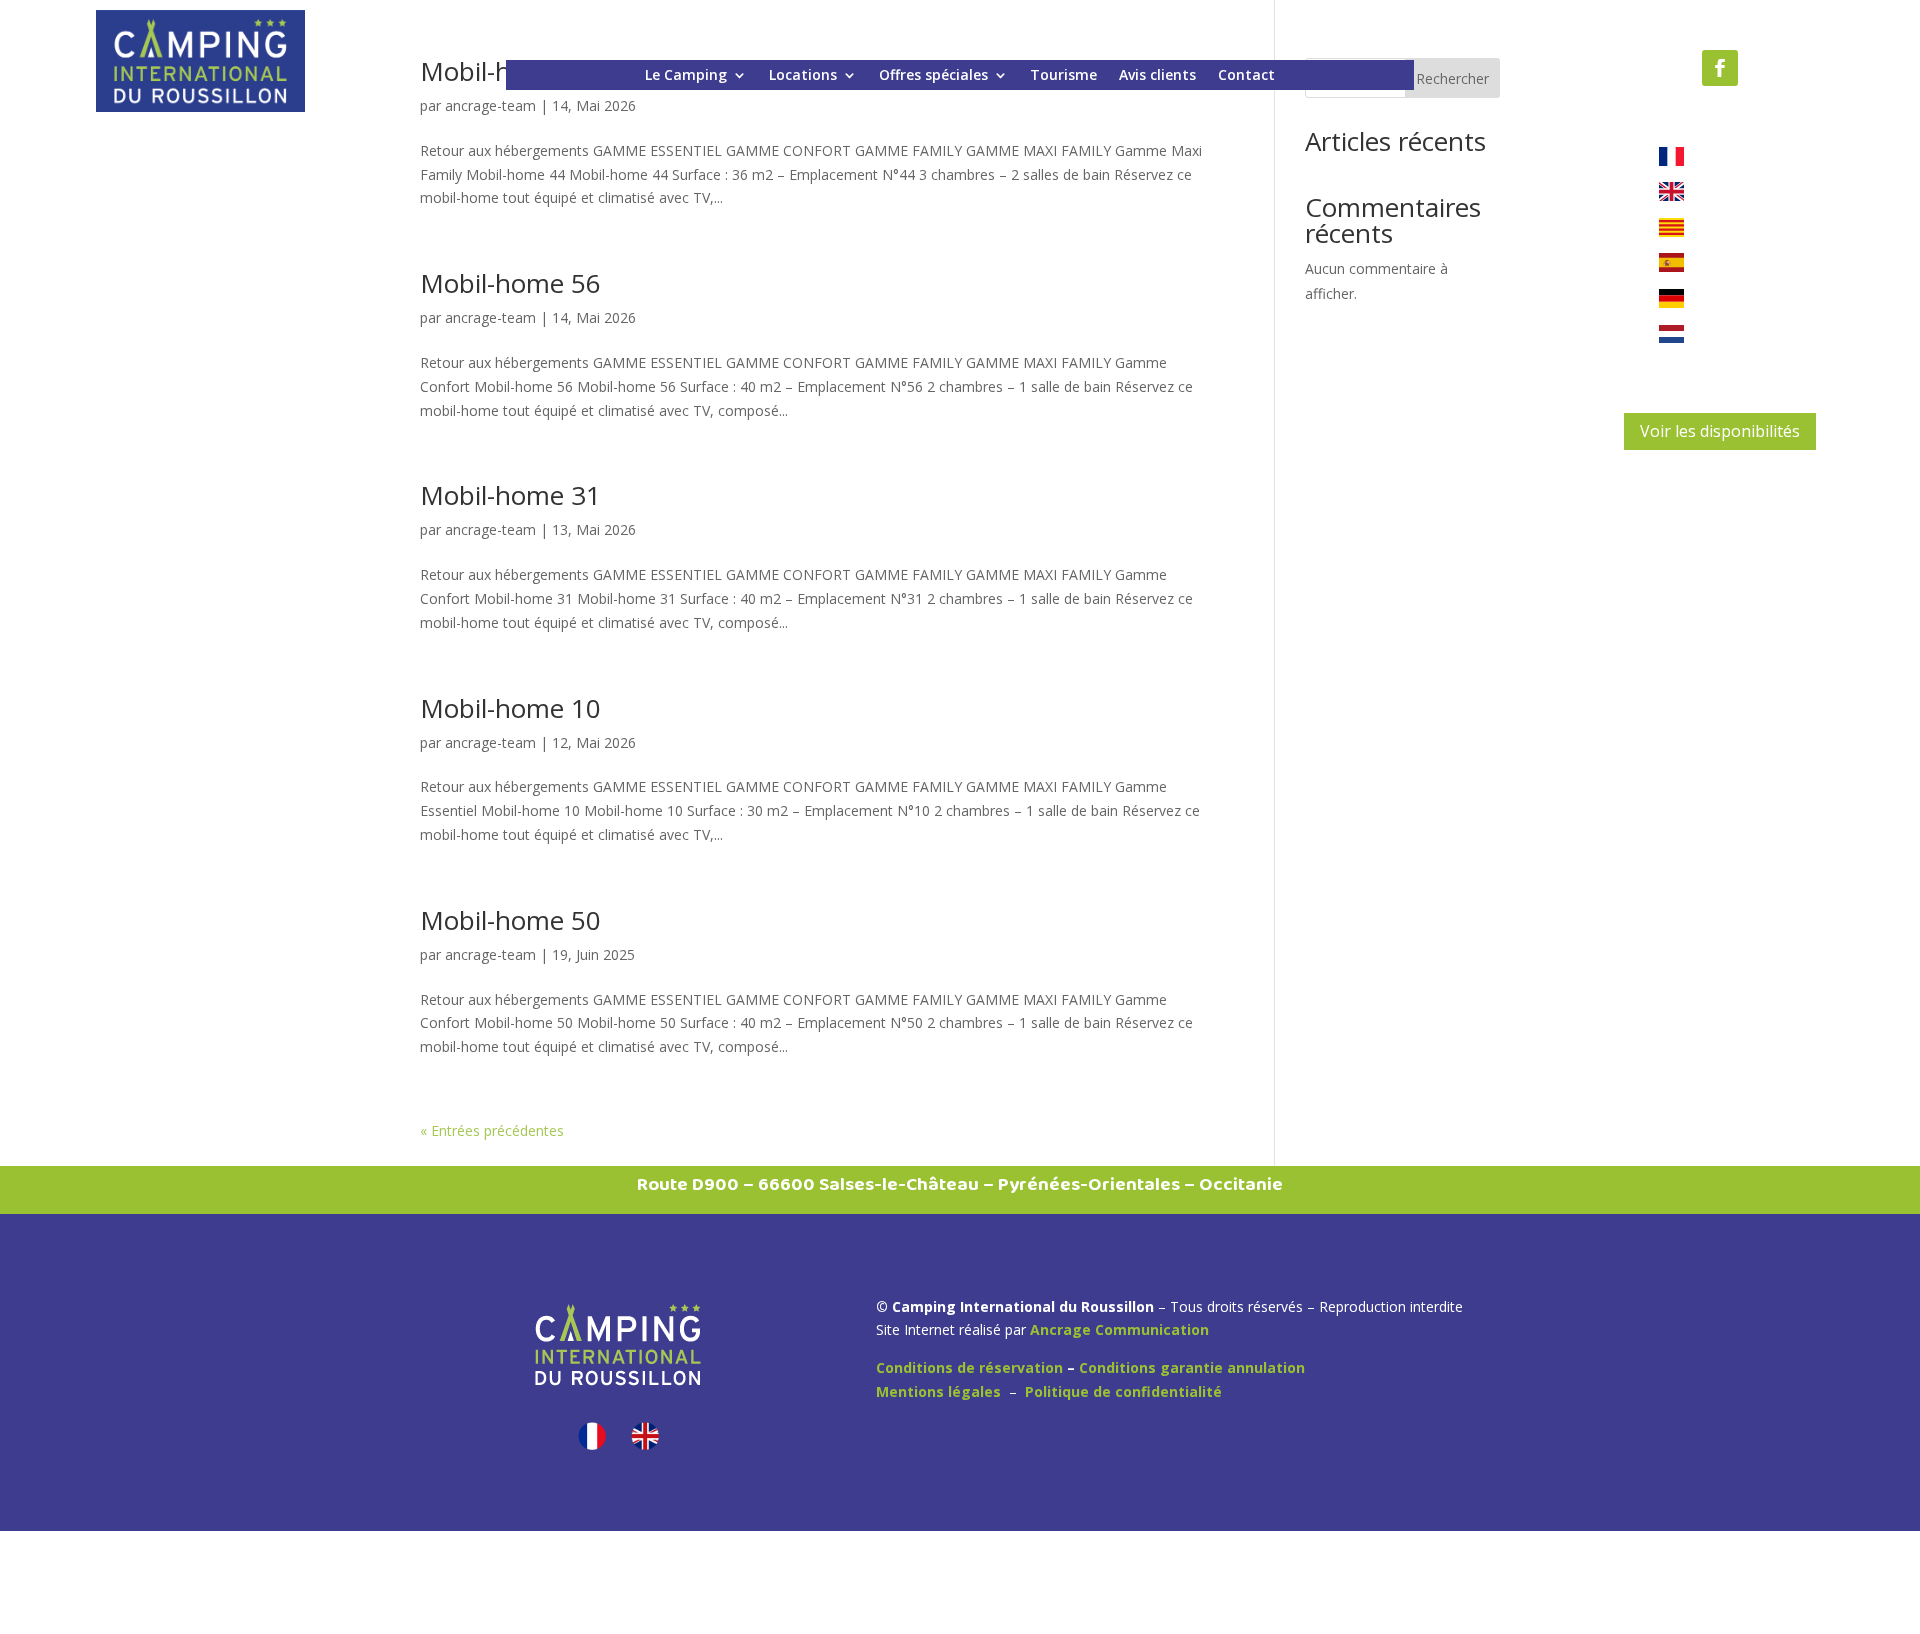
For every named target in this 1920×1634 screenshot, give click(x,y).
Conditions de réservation (969, 1367)
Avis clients (1157, 76)
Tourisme (1063, 76)
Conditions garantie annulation (1192, 1367)
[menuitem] (592, 1436)
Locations (803, 76)
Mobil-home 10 (510, 708)
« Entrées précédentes (492, 1130)
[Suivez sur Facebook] (1720, 68)
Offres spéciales (933, 76)
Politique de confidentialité (1123, 1391)
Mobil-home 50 (510, 920)
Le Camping (686, 76)
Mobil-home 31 (510, 495)
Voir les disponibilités (1720, 431)
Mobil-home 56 (510, 283)
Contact (1246, 76)
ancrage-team (490, 317)
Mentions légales (938, 1391)
